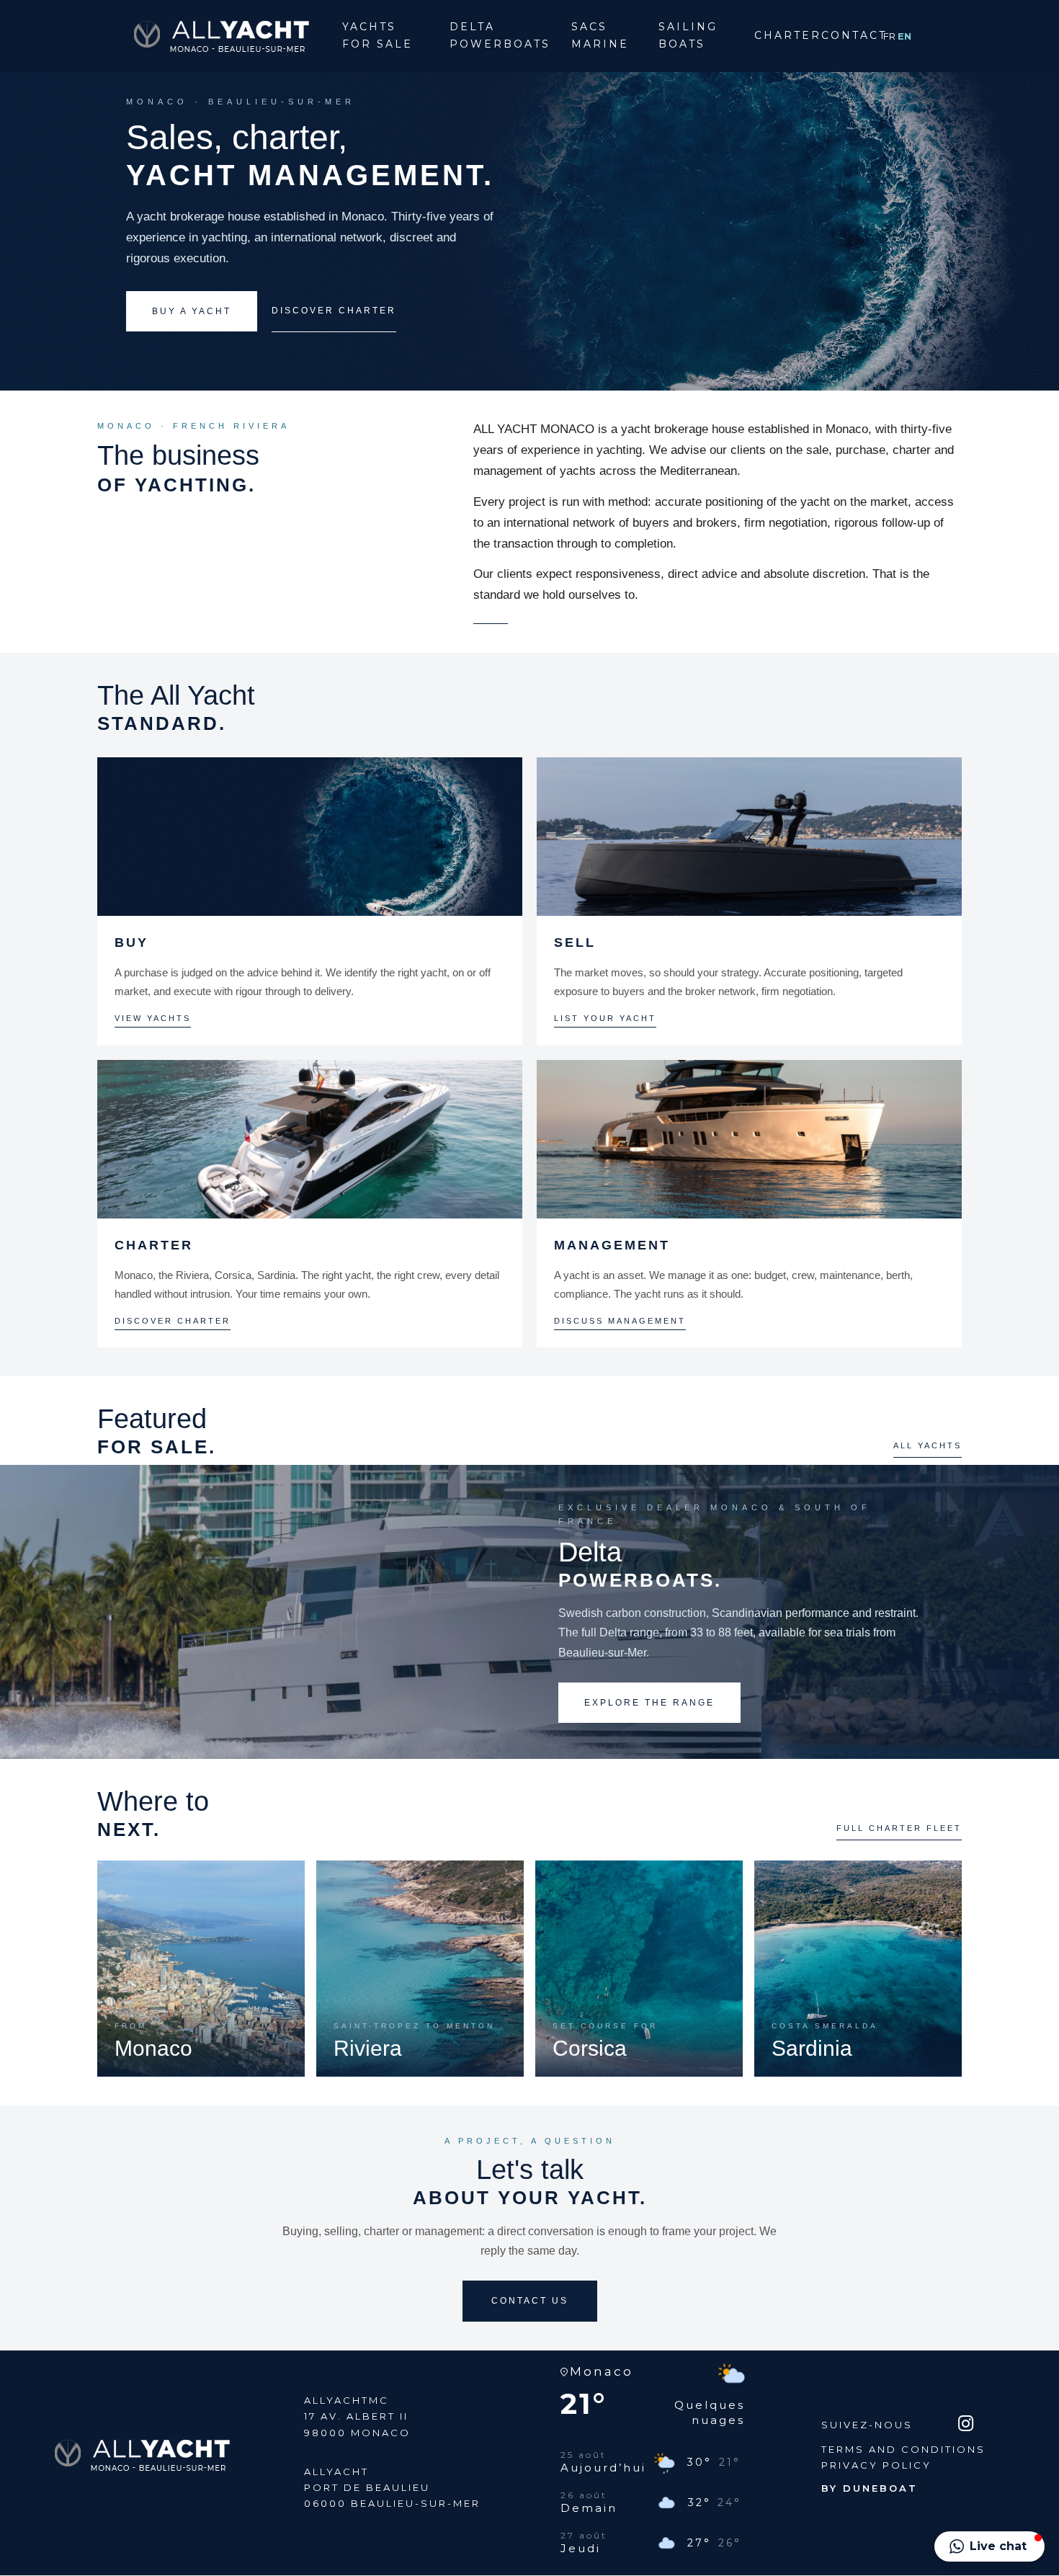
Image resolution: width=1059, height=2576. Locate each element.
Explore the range (649, 1703)
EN (904, 36)
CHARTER (779, 35)
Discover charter (334, 311)
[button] (989, 2546)
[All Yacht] (221, 35)
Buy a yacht (192, 311)
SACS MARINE (600, 35)
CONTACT (845, 35)
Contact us (530, 2301)
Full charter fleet (899, 1828)
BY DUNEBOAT (870, 2488)
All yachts (928, 1445)
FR (890, 36)
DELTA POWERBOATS (500, 35)
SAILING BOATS (688, 35)
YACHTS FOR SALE (377, 35)
